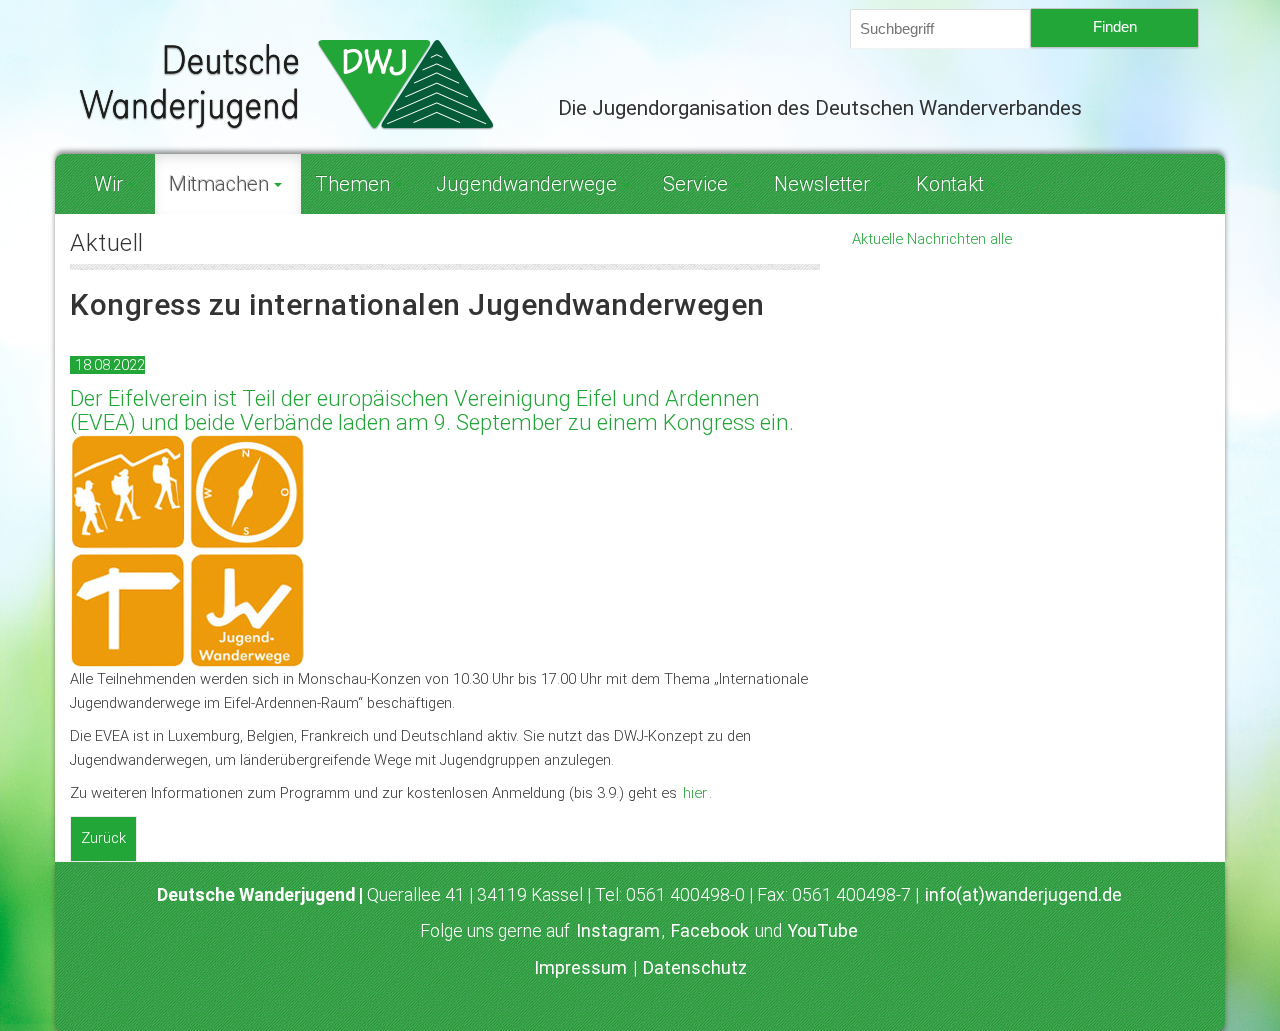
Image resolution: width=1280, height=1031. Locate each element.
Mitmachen (219, 184)
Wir (108, 184)
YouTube (823, 931)
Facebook (710, 931)
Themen (352, 184)
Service (695, 184)
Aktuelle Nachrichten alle (932, 239)
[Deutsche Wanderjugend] (299, 84)
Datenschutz (695, 968)
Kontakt (950, 184)
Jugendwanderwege (526, 184)
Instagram (618, 931)
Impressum (580, 968)
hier (695, 793)
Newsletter (822, 184)
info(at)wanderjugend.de (1023, 895)
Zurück (103, 838)
